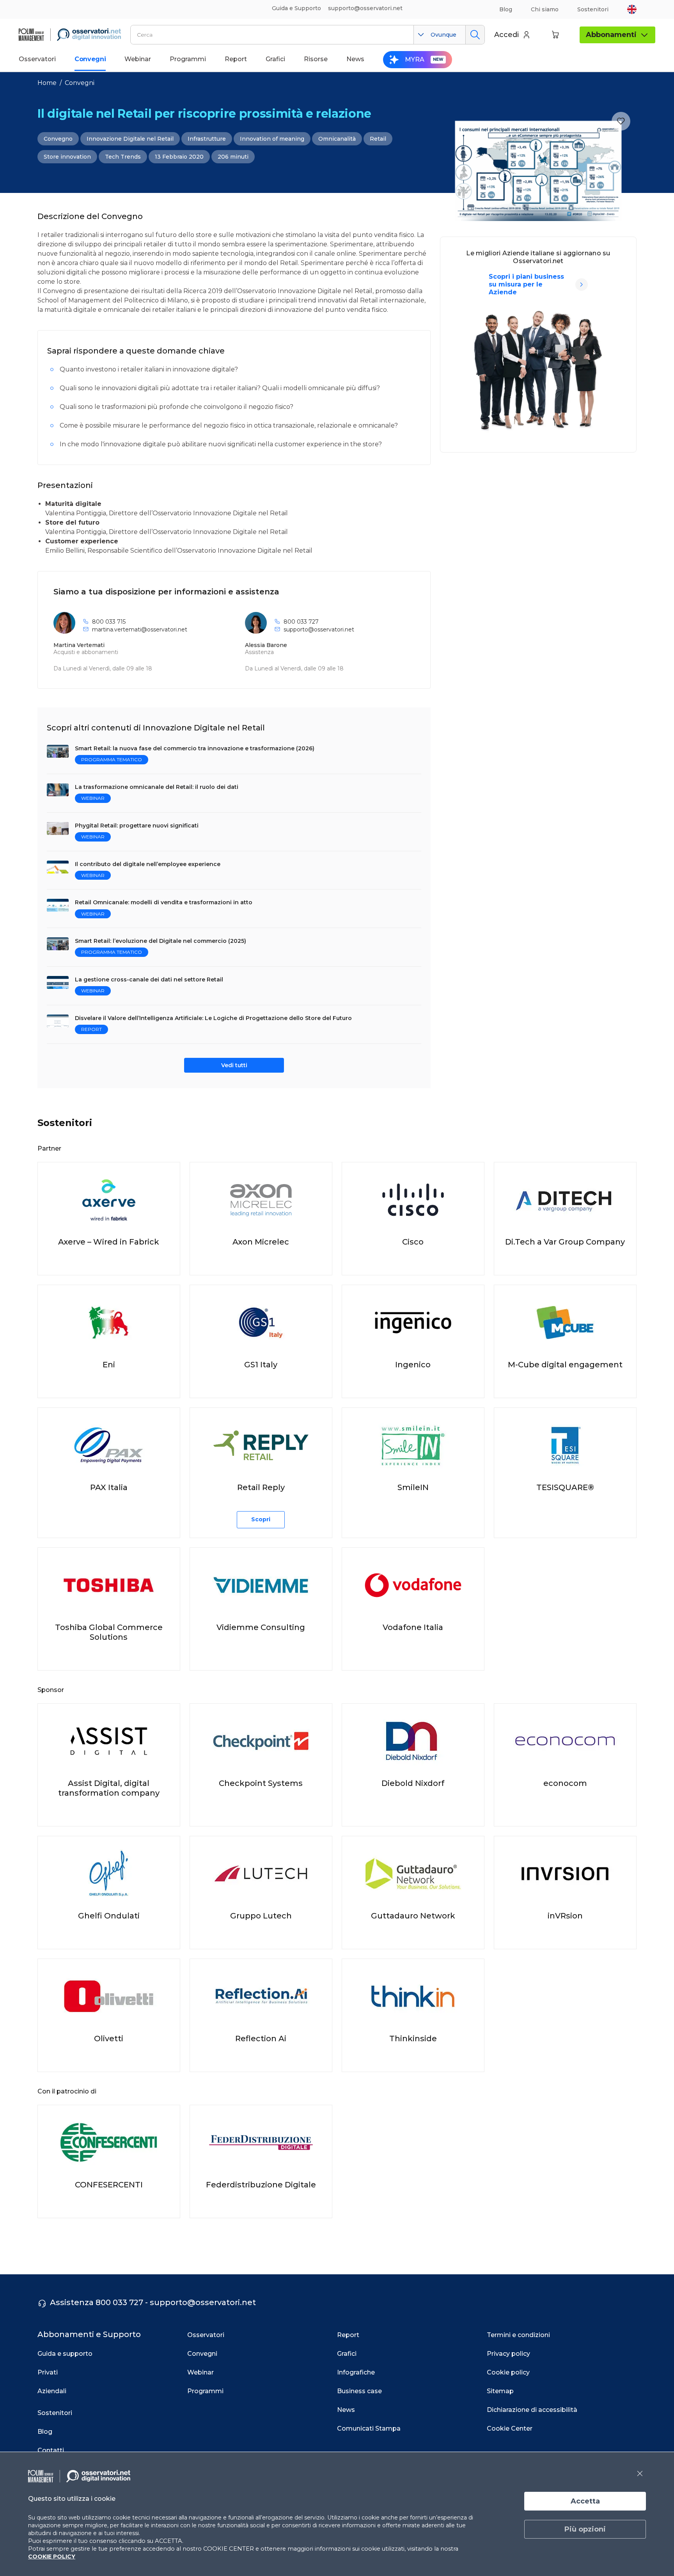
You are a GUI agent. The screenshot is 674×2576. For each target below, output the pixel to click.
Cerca (475, 35)
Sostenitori (593, 9)
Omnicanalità (337, 139)
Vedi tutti (234, 1065)
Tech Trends (123, 157)
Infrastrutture (207, 139)
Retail (378, 139)
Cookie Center (510, 2428)
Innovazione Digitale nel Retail (130, 139)
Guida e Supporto (296, 8)
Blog (506, 9)
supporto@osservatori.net (319, 629)
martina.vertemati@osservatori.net (140, 629)
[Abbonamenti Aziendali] (582, 285)
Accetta (585, 2501)
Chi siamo (545, 9)
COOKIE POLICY (52, 2557)
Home (47, 83)
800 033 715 (109, 622)
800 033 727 (301, 622)
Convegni (80, 83)
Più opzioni (585, 2529)
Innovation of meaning (272, 139)
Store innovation (67, 157)
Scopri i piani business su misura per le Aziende (526, 284)
